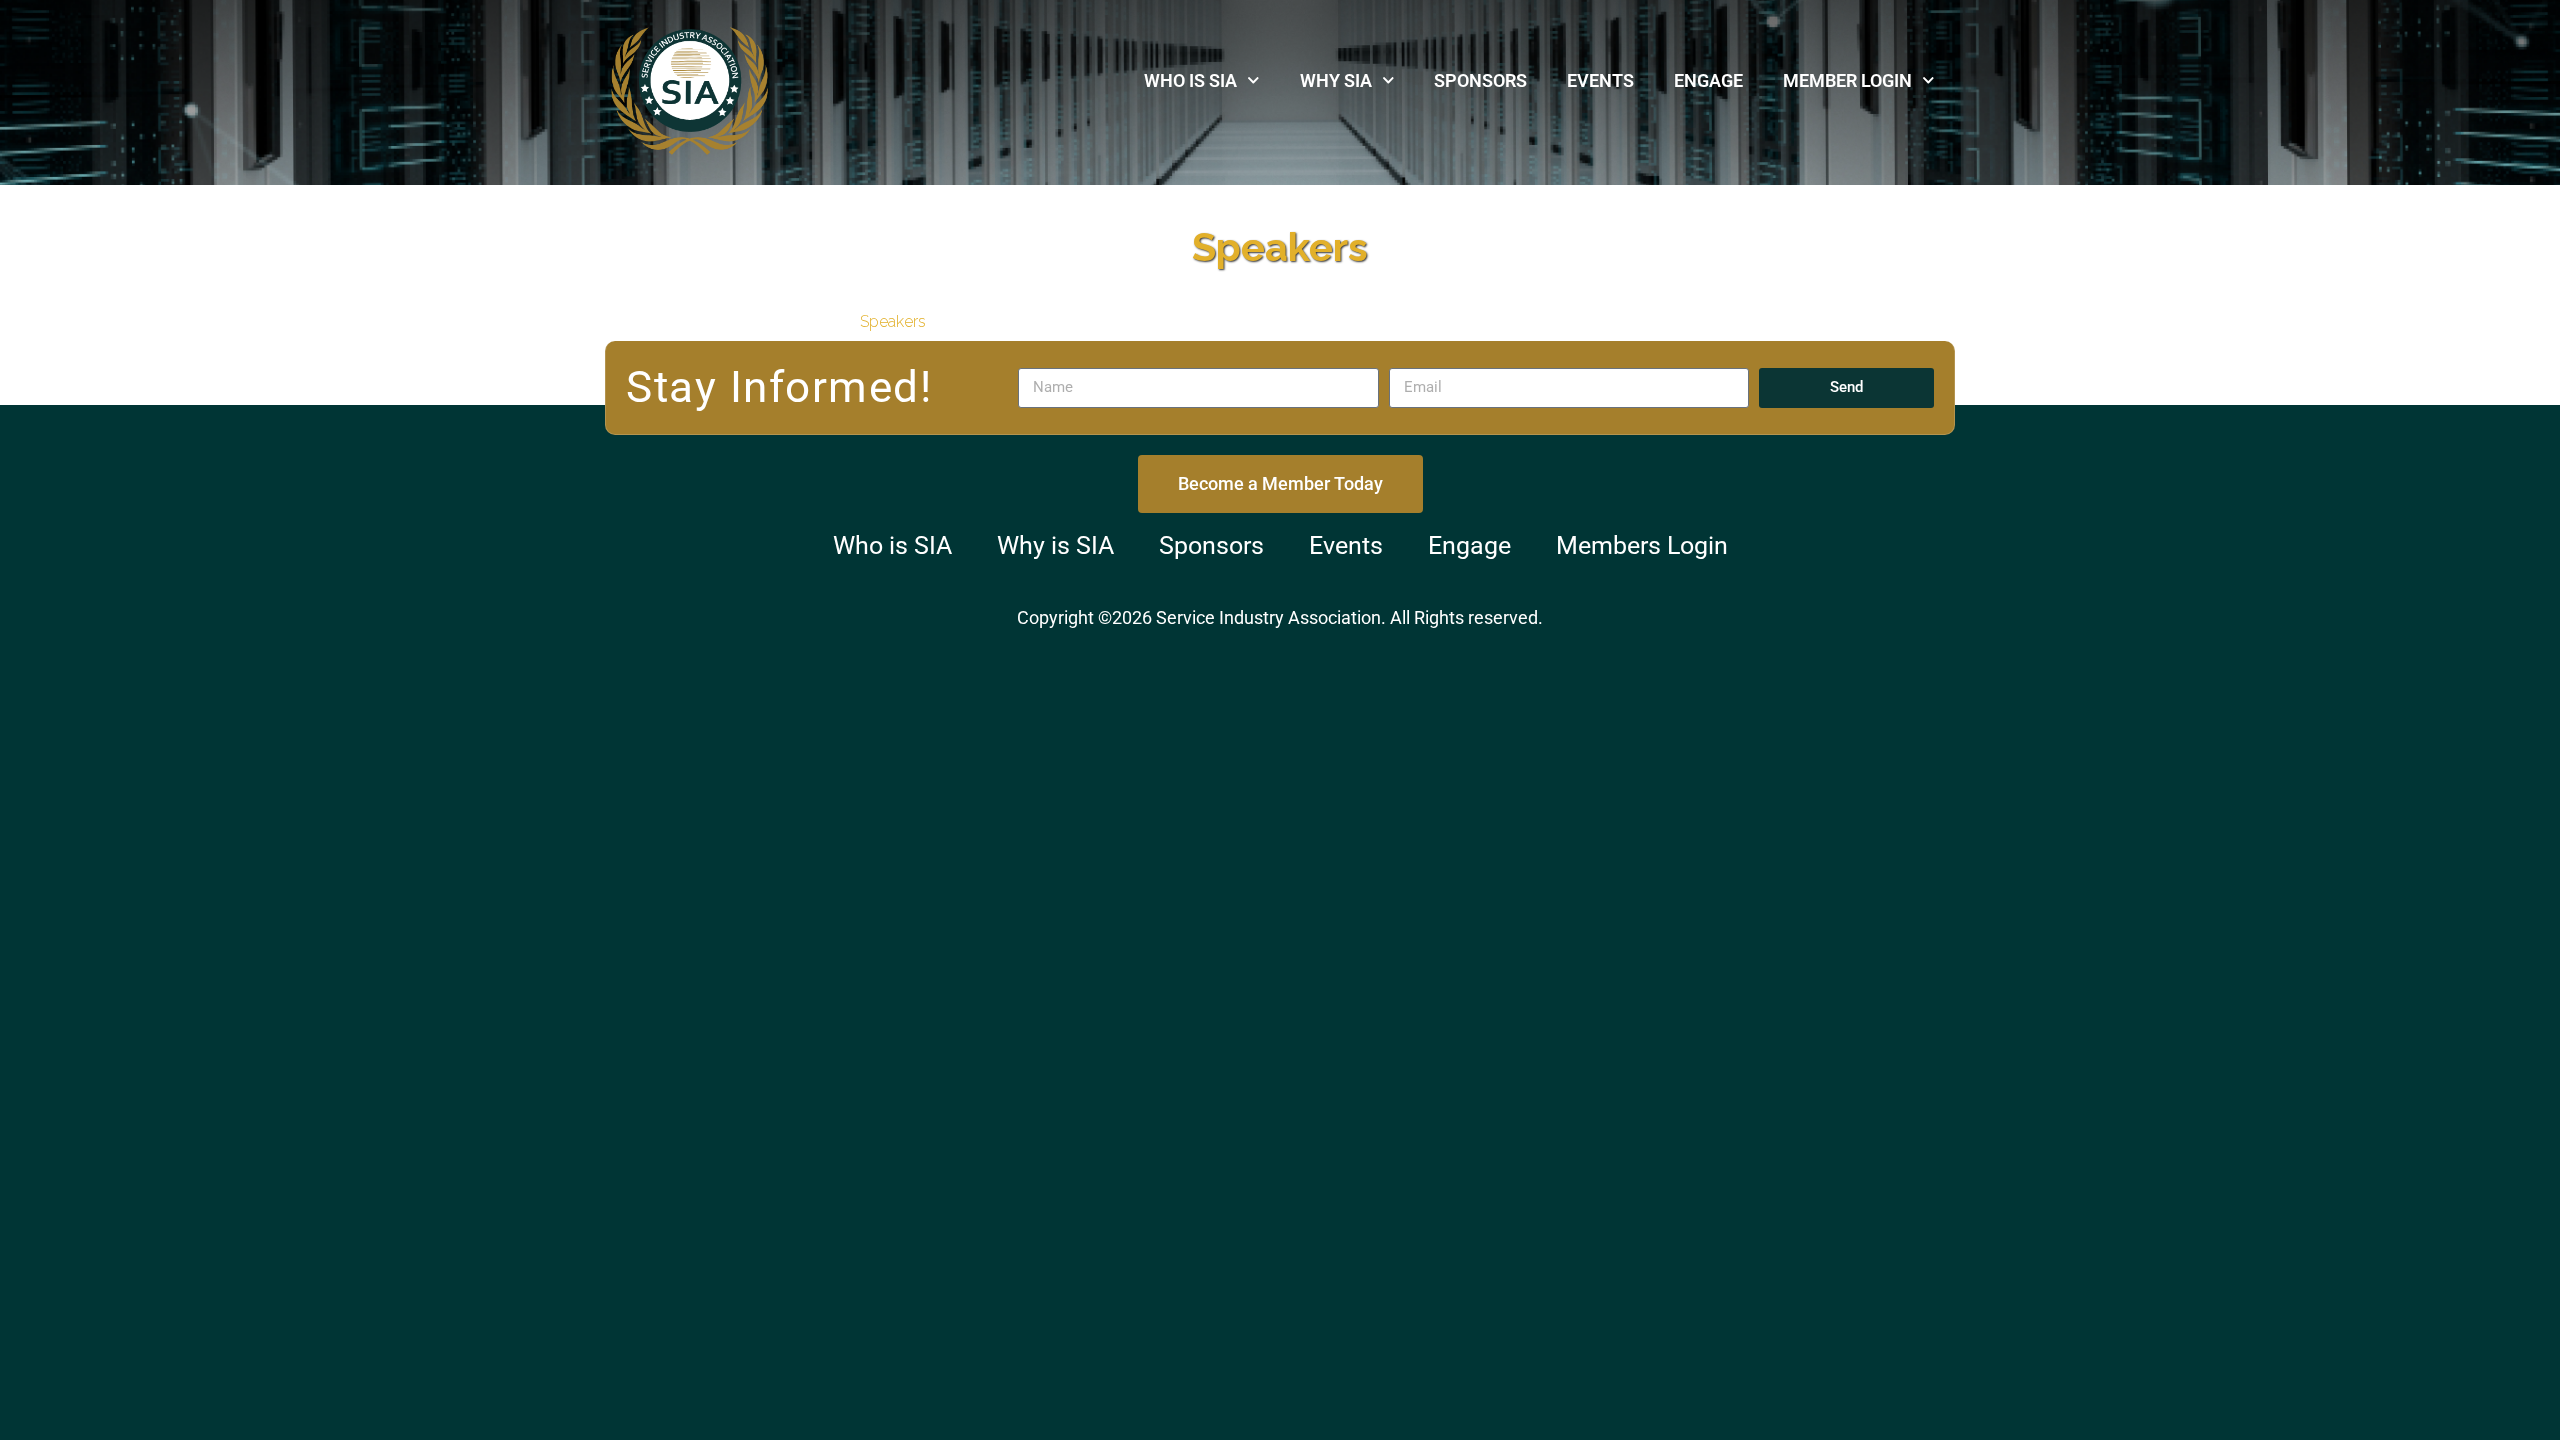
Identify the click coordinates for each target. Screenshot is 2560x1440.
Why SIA (1336, 80)
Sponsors (1480, 80)
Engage (1708, 80)
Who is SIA (1190, 80)
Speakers (893, 321)
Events (1600, 80)
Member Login (1847, 80)
